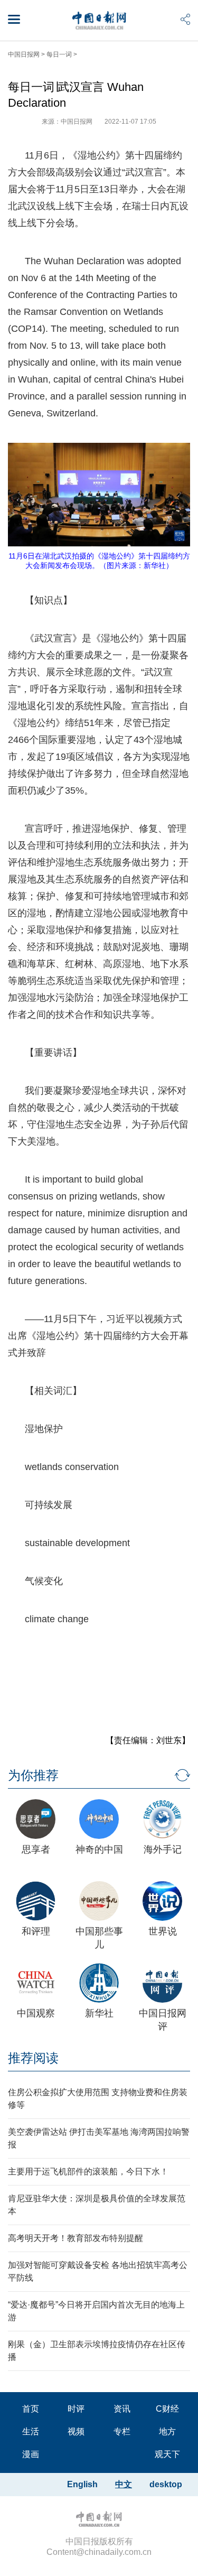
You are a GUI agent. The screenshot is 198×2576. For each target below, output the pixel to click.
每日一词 (59, 54)
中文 (124, 2484)
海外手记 (163, 1849)
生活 (31, 2431)
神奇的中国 (99, 1849)
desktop (166, 2484)
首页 (31, 2409)
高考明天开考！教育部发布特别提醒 (76, 2238)
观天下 (167, 2454)
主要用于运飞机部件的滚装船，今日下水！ (88, 2172)
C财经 (167, 2409)
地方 (167, 2431)
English (82, 2484)
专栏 (122, 2431)
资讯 (122, 2409)
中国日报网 (24, 54)
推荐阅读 (33, 2058)
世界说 (163, 1931)
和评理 (36, 1931)
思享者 (36, 1849)
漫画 (31, 2454)
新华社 (99, 2013)
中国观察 (36, 2013)
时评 (76, 2409)
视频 (76, 2431)
